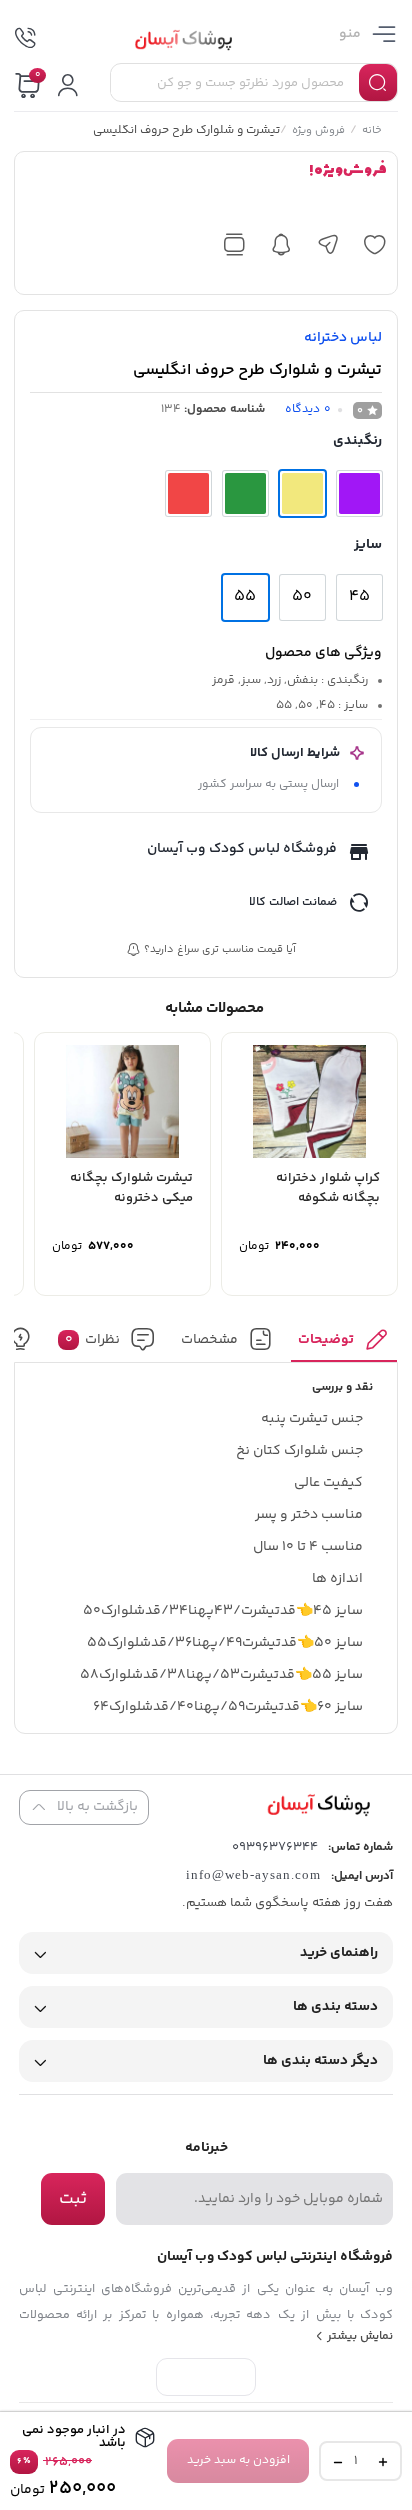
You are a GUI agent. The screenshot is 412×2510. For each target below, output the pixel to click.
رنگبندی (357, 441)
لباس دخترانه (343, 338)
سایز (368, 545)
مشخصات (209, 1339)
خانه (373, 132)
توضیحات (327, 1339)
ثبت (73, 2199)
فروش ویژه (319, 132)
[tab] (344, 1344)
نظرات (93, 1339)
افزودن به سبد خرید (238, 2460)
